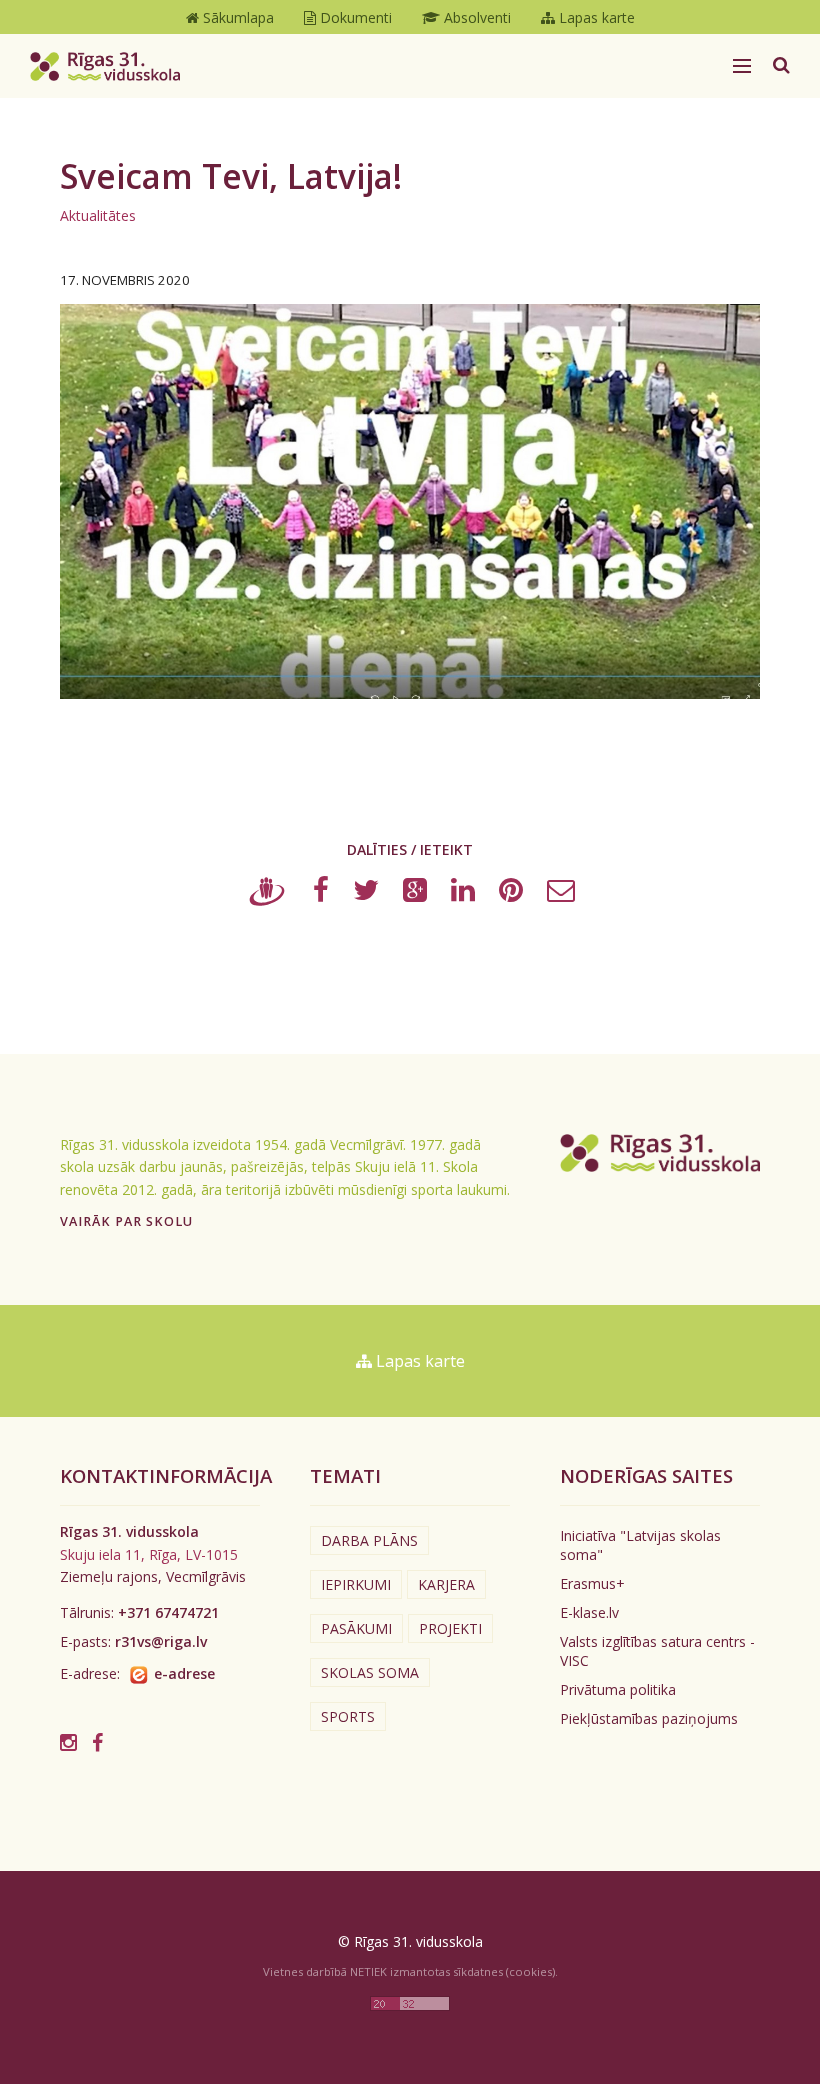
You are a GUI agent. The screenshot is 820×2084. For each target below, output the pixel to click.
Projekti (450, 1628)
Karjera (446, 1584)
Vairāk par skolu (126, 1221)
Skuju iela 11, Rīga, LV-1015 (149, 1554)
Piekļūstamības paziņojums (649, 1718)
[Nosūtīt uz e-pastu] (561, 894)
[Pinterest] (511, 894)
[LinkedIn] (463, 894)
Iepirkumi (356, 1584)
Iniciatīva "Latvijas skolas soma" (640, 1545)
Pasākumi (356, 1628)
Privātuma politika (618, 1689)
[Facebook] (321, 894)
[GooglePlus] (415, 894)
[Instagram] (68, 1742)
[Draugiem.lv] (267, 894)
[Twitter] (366, 894)
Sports (348, 1716)
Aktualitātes (98, 215)
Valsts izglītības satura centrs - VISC (657, 1651)
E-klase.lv (589, 1612)
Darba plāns (369, 1540)
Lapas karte (418, 1361)
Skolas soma (370, 1672)
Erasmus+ (592, 1583)
